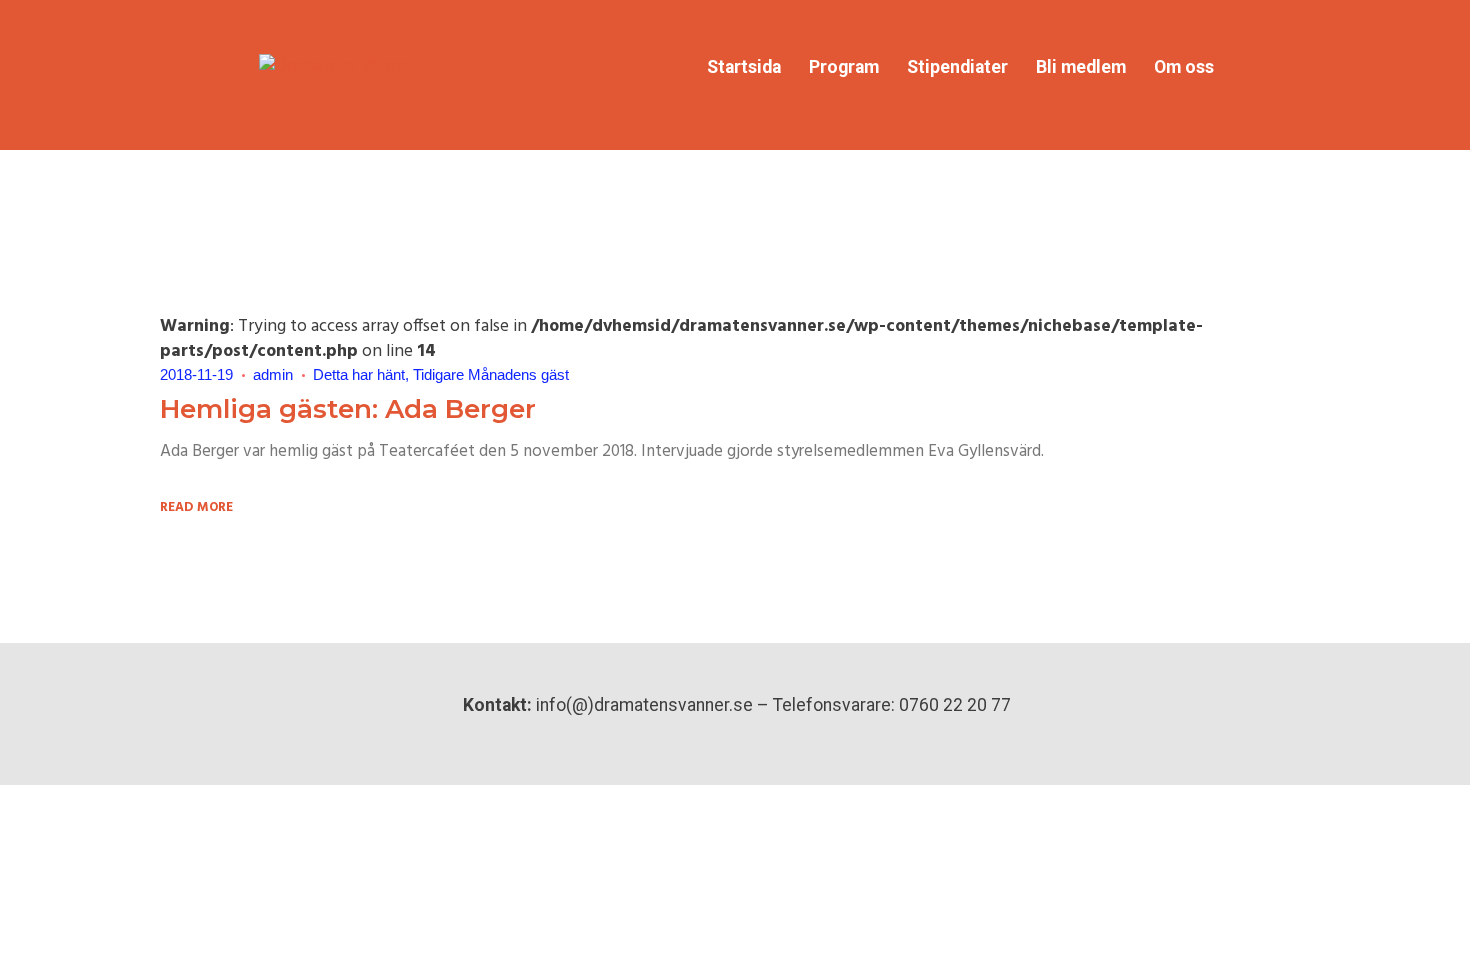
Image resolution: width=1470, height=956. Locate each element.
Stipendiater (957, 67)
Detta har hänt (359, 374)
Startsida (744, 67)
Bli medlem (1081, 67)
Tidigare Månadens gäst (491, 374)
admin (273, 374)
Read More (198, 508)
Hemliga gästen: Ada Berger (348, 409)
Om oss (1184, 67)
